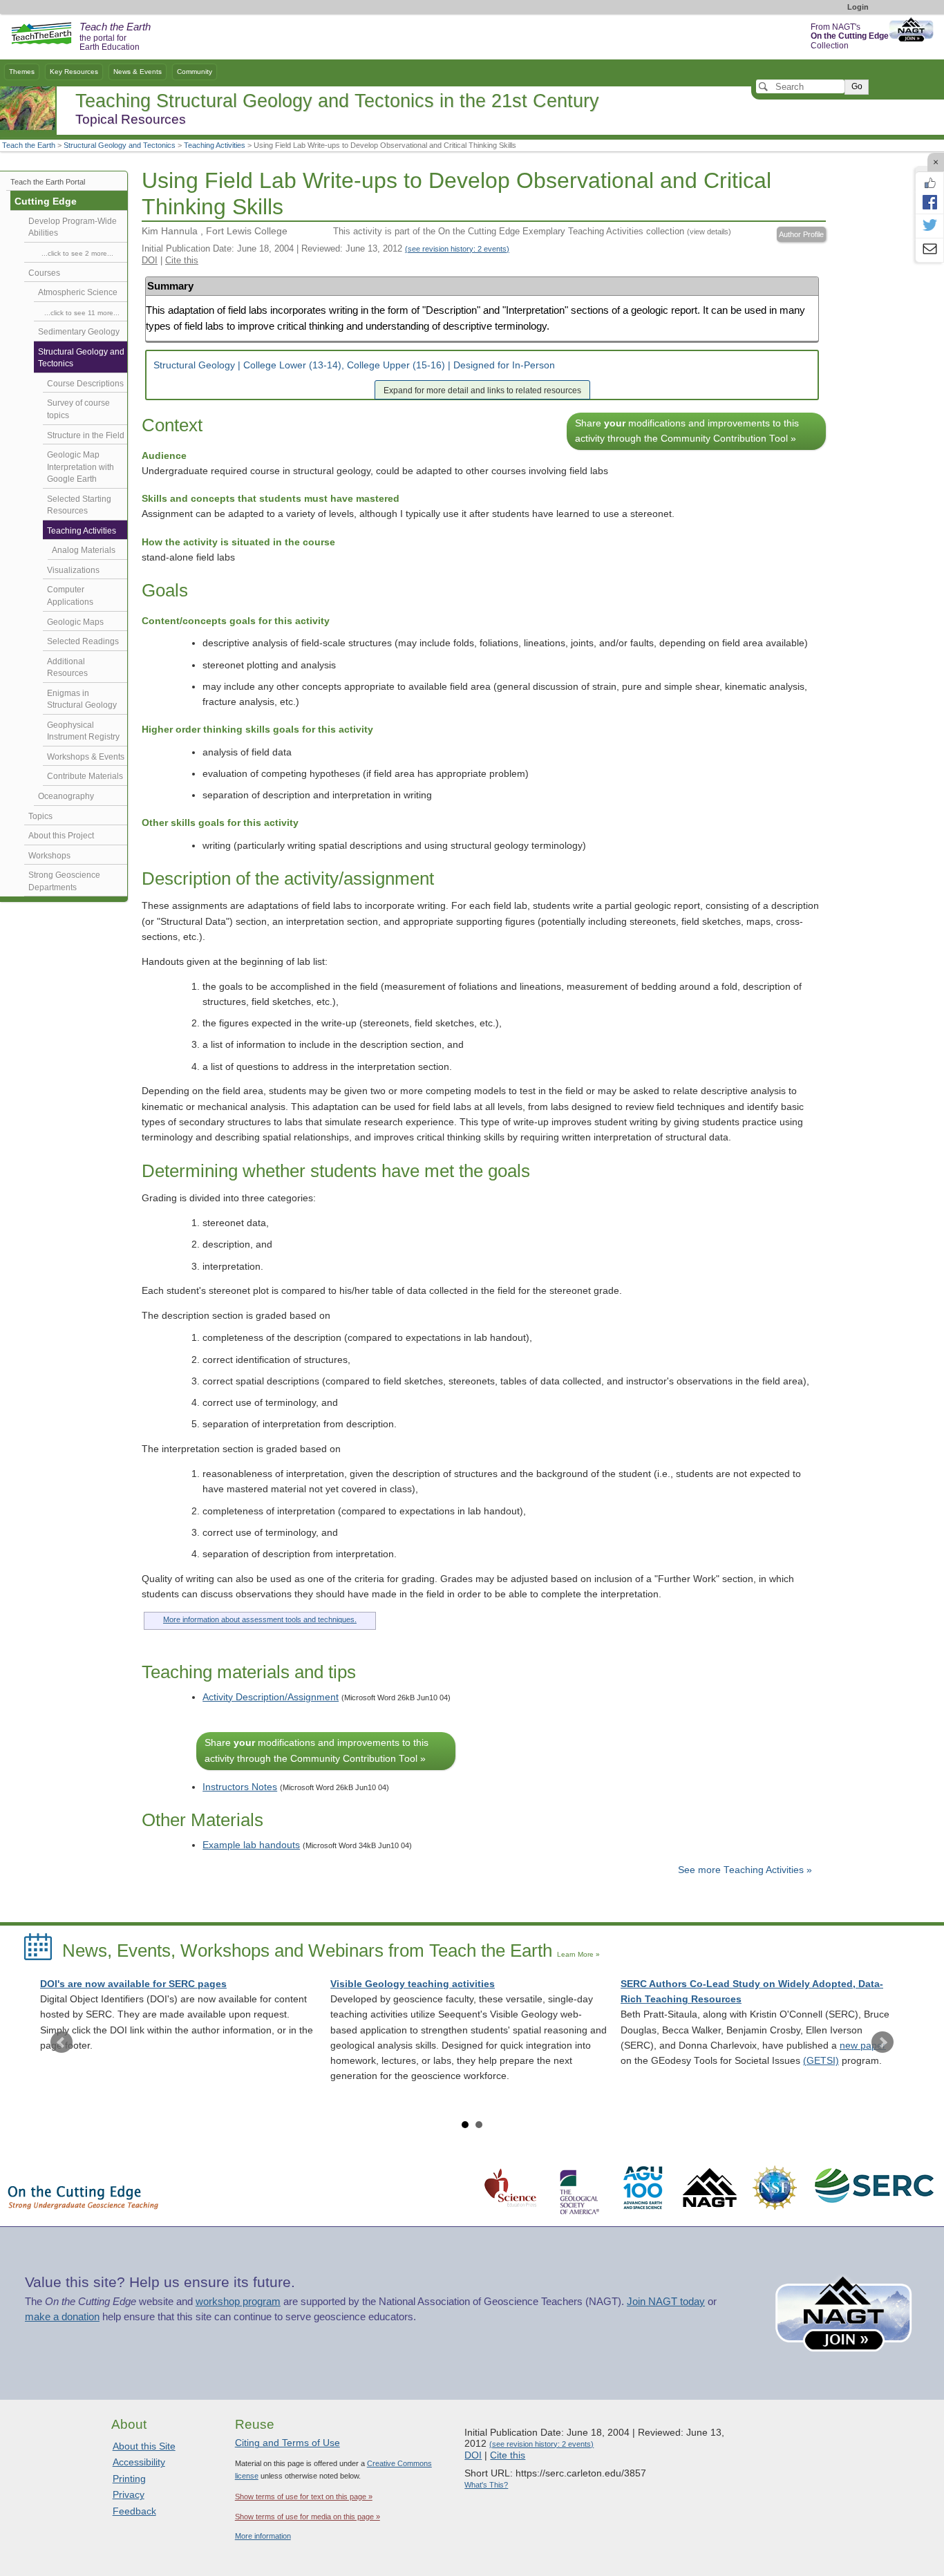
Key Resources (74, 72)
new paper (863, 2046)
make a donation (62, 2317)
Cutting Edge (46, 201)
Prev (62, 2042)
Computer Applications (70, 596)
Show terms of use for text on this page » (304, 2497)
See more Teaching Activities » (745, 1870)
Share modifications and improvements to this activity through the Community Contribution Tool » (687, 431)
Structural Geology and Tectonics (120, 145)
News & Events (138, 72)
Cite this (182, 260)
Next (882, 2042)
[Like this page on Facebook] (929, 183)
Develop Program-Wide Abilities (73, 227)
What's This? (486, 2485)
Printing (129, 2479)
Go (857, 86)
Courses (44, 273)
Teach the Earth (29, 145)
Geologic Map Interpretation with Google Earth (81, 467)
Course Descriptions (85, 384)
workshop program (238, 2302)
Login (858, 7)
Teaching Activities (215, 145)
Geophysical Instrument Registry (83, 731)
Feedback (134, 2511)
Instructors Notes (240, 1787)
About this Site (144, 2446)
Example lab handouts (251, 1845)
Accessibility (139, 2462)
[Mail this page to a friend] (929, 250)
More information (263, 2536)
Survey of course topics (78, 409)
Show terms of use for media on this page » (308, 2517)
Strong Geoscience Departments (64, 881)
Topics (40, 816)
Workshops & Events (86, 757)
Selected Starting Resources (79, 505)
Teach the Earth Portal (48, 182)
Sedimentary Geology (79, 332)
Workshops (49, 856)
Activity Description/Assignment (271, 1697)
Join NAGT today (666, 2302)
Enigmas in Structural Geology (82, 699)
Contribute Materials (85, 776)
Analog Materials (84, 550)
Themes (22, 72)
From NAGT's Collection (850, 36)
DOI (150, 260)
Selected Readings (83, 641)
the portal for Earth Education (115, 37)
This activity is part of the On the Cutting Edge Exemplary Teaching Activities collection (532, 231)
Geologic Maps (75, 622)
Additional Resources (67, 668)
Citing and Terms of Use (287, 2443)
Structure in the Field (86, 435)
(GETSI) (821, 2061)
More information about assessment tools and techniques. (260, 1619)
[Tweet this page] (929, 226)
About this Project (61, 836)
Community (195, 72)
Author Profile (801, 234)
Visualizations (73, 570)
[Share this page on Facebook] (929, 202)
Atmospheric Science (78, 292)
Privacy (129, 2494)
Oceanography (66, 796)
